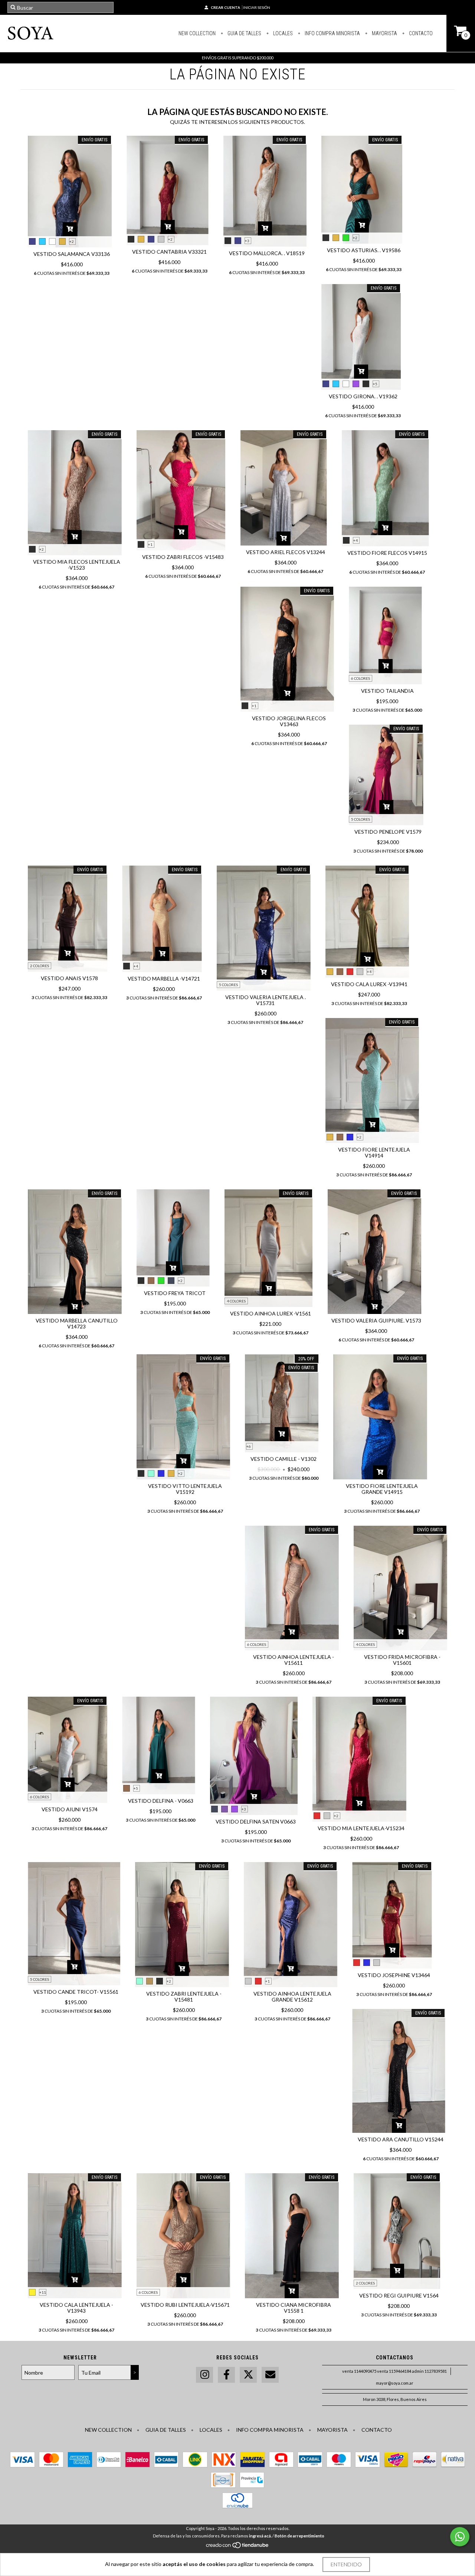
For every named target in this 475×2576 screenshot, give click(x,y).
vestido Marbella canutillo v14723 (77, 1323)
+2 (72, 241)
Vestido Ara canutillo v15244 (401, 2139)
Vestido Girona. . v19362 (363, 396)
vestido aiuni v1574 (70, 1809)
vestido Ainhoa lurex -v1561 (271, 1313)
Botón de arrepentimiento (299, 2536)
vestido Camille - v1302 (284, 1459)
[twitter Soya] (248, 2375)
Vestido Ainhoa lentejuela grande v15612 (292, 1997)
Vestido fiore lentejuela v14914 (374, 1152)
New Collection (197, 33)
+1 (150, 544)
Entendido (346, 2564)
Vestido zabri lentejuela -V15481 (184, 1997)
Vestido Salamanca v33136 (72, 254)
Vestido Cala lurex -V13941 (369, 984)
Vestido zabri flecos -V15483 (183, 557)
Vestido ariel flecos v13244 (286, 552)
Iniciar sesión (257, 7)
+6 (249, 1446)
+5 (375, 384)
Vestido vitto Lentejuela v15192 (185, 1489)
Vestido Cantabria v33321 (169, 252)
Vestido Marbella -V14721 (164, 979)
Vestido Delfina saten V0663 (256, 1821)
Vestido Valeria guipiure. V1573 (376, 1320)
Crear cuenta (225, 7)
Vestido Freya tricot (175, 1293)
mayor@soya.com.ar (395, 2383)
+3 (247, 241)
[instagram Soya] (204, 2375)
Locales (282, 33)
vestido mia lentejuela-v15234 (361, 1828)
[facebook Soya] (226, 2375)
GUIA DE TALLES (244, 33)
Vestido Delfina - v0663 (161, 1801)
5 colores (361, 819)
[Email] (270, 2375)
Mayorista (384, 33)
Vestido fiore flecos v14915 (387, 553)
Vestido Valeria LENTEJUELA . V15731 (266, 1000)
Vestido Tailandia (387, 691)
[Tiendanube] (238, 2547)
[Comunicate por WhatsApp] (460, 2537)
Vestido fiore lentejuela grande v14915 (382, 1489)
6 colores (361, 678)
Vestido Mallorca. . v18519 (267, 253)
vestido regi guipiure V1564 (399, 2295)
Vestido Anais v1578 (69, 978)
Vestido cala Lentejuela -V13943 (76, 2308)
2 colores (40, 966)
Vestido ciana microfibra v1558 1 (294, 2308)
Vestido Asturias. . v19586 (364, 250)
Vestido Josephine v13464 (394, 1975)
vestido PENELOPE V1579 (388, 832)
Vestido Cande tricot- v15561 (76, 1992)
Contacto (420, 33)
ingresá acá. (260, 2536)
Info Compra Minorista (332, 33)
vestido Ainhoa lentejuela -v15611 (294, 1660)
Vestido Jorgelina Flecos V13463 (289, 721)
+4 (356, 540)
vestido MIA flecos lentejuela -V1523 (77, 565)
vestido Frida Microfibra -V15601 (402, 1660)
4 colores (236, 1301)
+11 (43, 2292)
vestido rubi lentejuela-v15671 (185, 2305)
